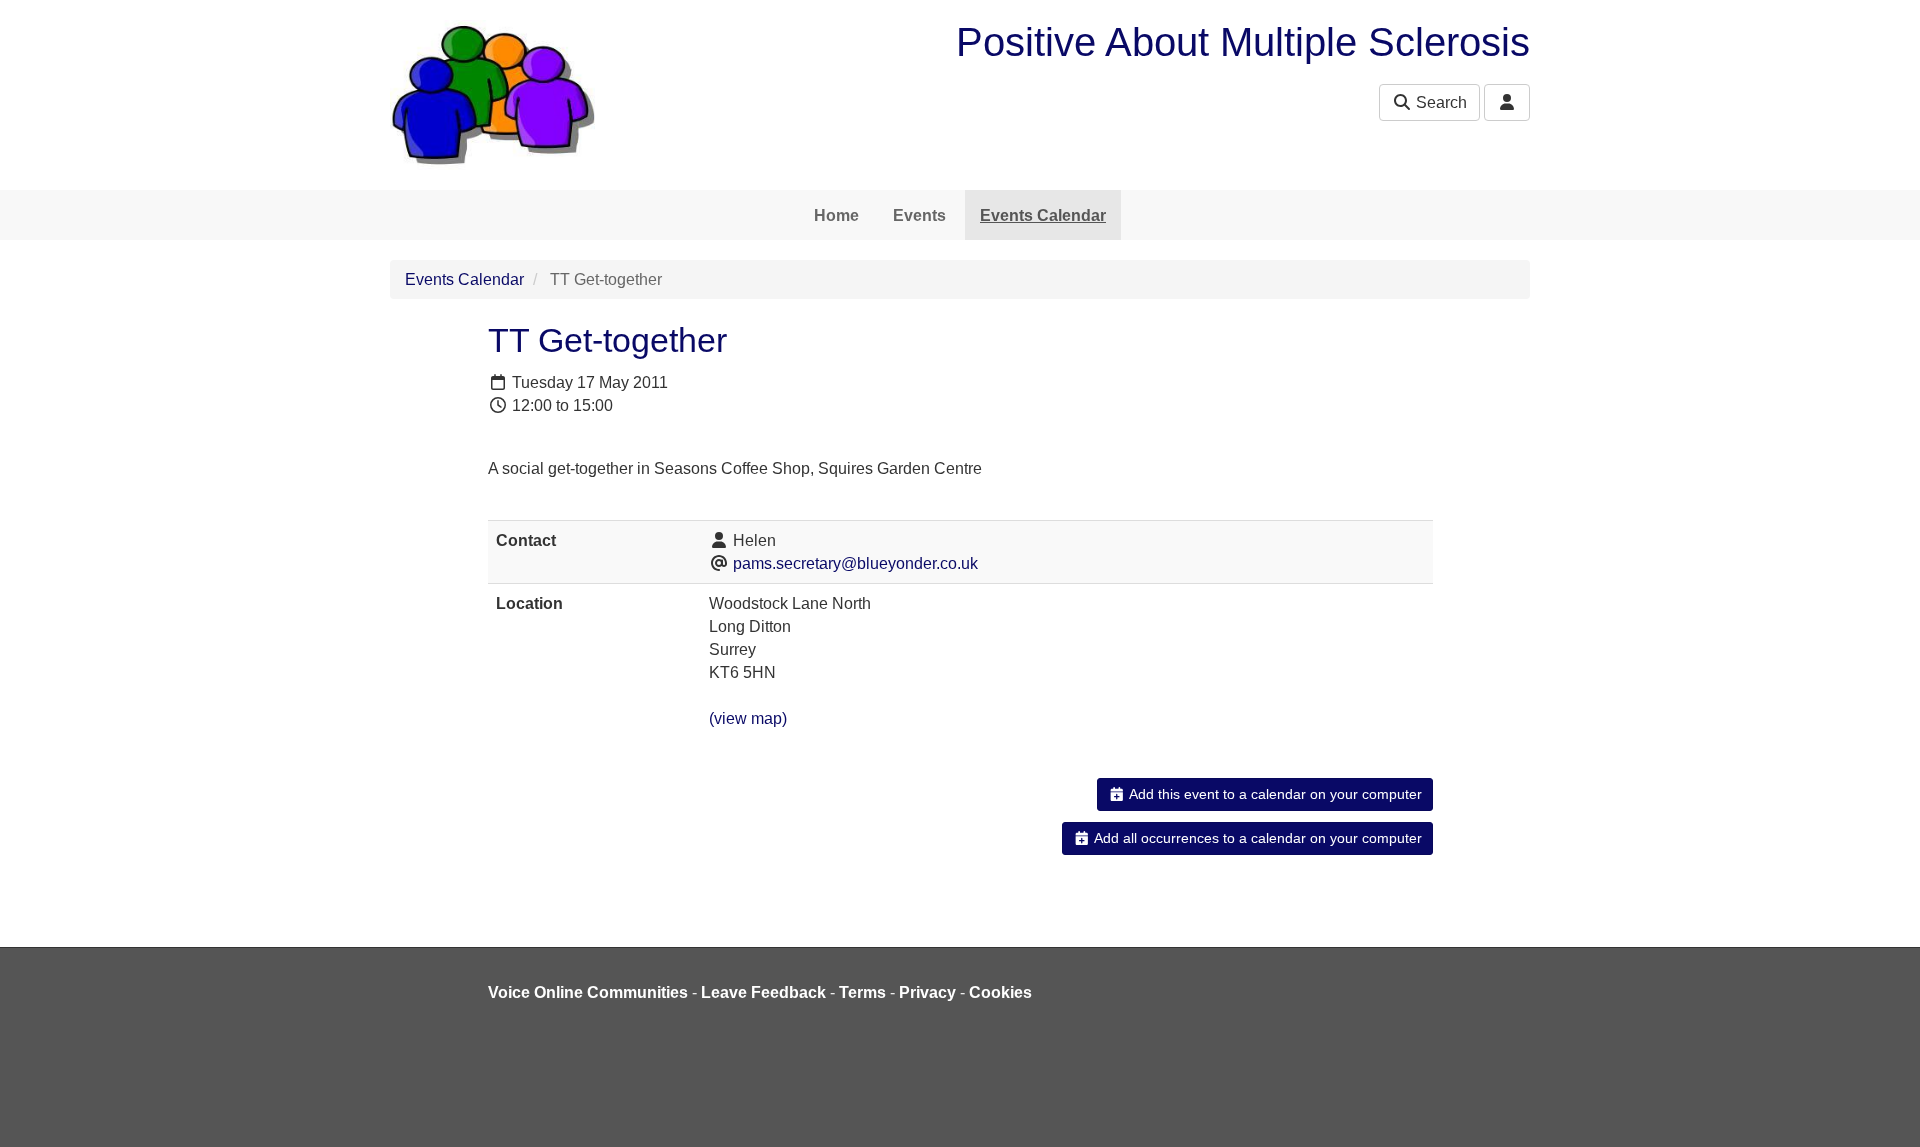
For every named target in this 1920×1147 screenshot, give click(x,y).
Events (919, 215)
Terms (862, 992)
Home (836, 215)
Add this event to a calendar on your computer (1274, 794)
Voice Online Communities (588, 992)
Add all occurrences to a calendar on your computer (1256, 838)
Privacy (927, 992)
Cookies (1000, 992)
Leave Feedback (763, 992)
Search (1439, 102)
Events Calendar (1043, 215)
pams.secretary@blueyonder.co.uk (855, 563)
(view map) (748, 718)
